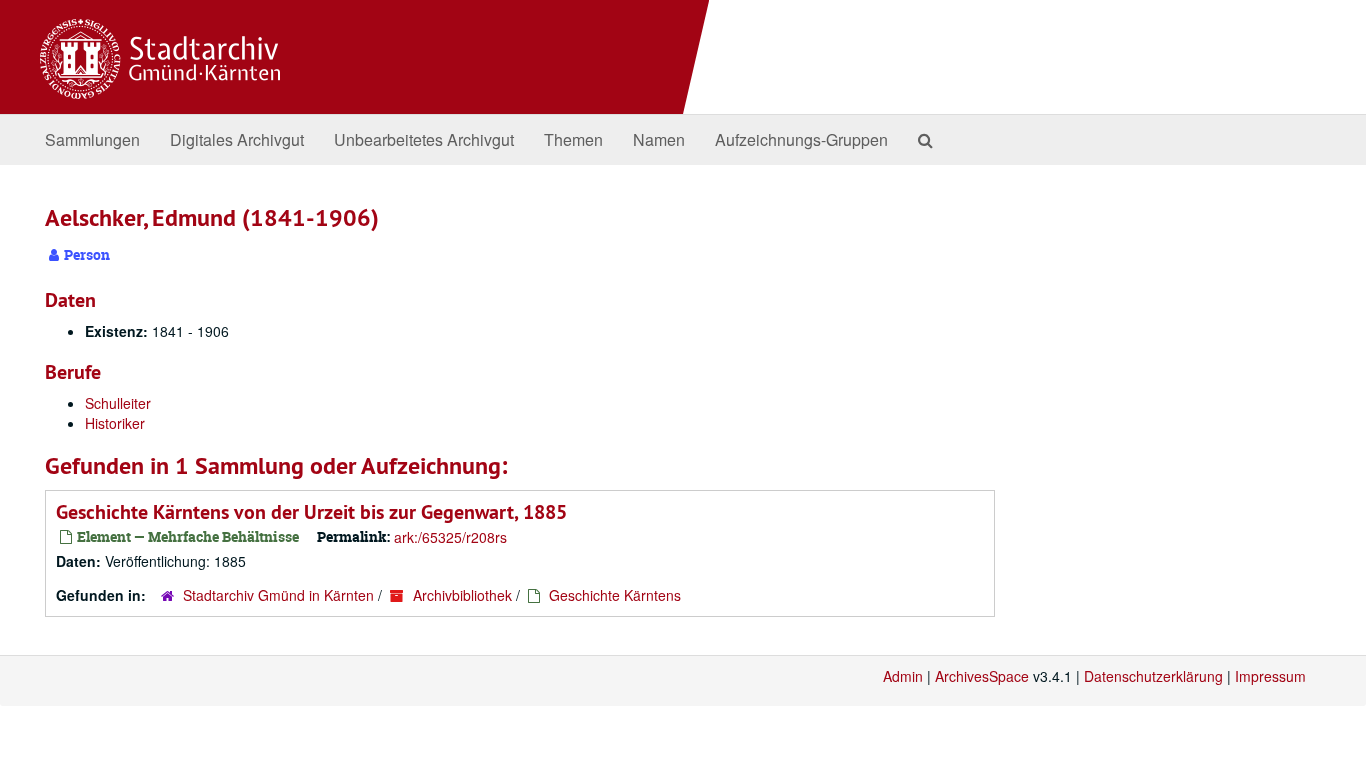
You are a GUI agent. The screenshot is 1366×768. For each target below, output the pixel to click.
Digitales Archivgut (237, 139)
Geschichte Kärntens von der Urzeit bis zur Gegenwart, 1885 (311, 512)
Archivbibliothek (462, 595)
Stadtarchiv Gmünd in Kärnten (278, 595)
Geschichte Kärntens (615, 595)
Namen (659, 139)
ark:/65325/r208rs (450, 537)
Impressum (1270, 676)
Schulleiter (118, 403)
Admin (903, 676)
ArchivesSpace (982, 676)
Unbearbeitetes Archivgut (424, 139)
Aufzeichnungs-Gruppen (801, 139)
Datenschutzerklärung (1153, 676)
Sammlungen (92, 139)
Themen (573, 139)
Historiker (115, 423)
